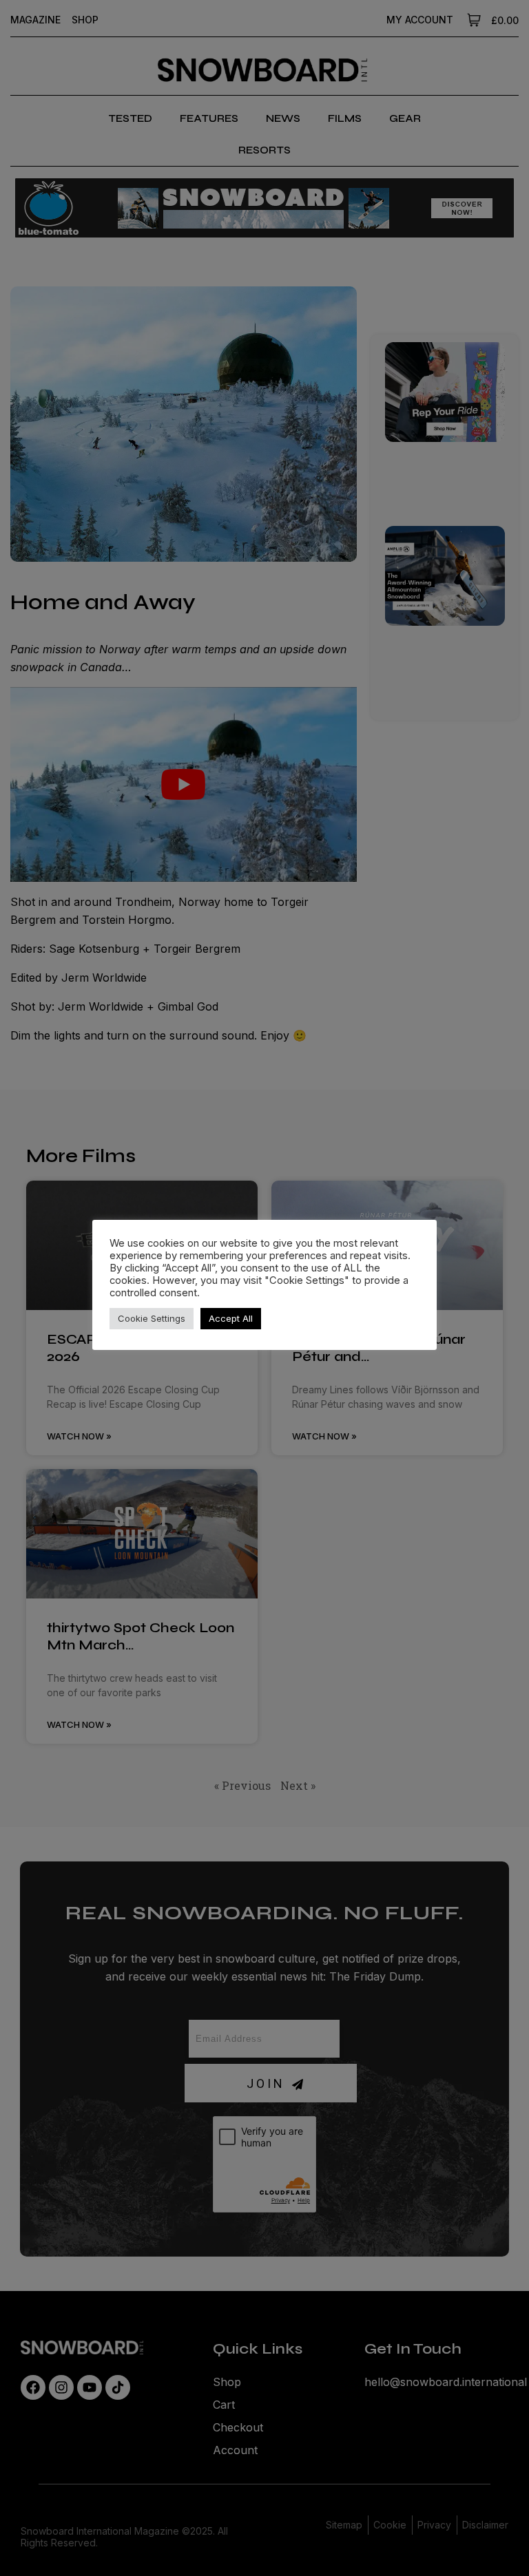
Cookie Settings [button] (152, 1318)
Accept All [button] (231, 1318)
